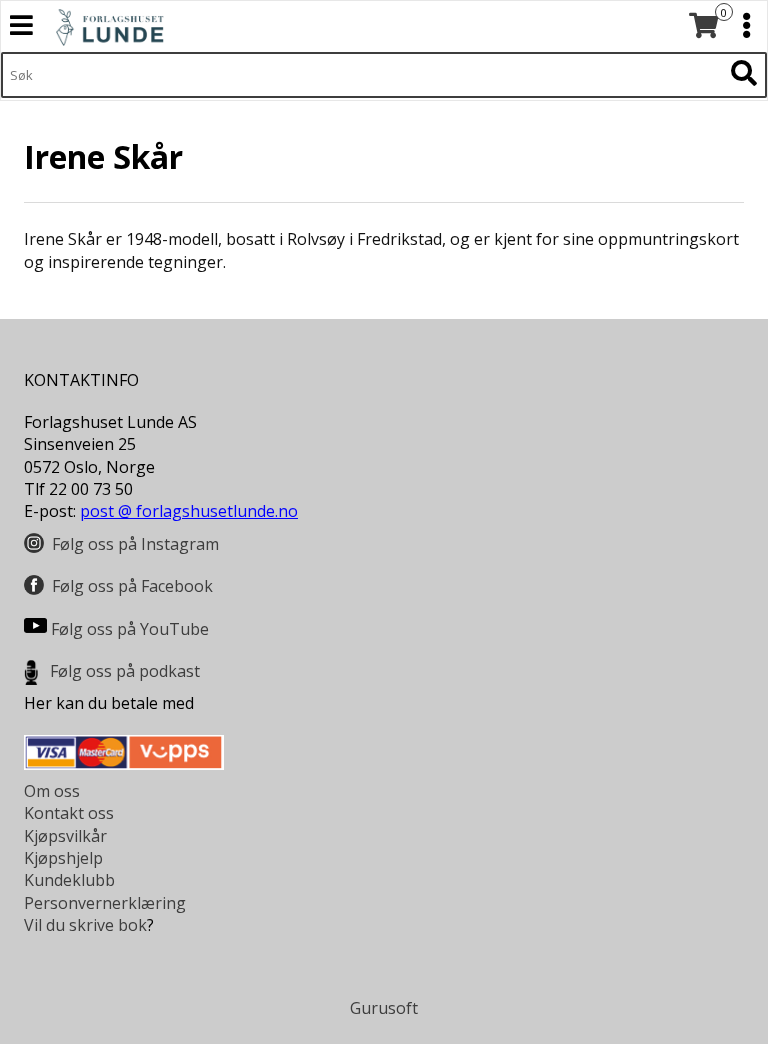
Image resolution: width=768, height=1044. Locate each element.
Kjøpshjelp (63, 858)
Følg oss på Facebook (132, 586)
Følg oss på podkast (125, 671)
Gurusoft (384, 1008)
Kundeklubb (69, 880)
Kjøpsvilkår (65, 836)
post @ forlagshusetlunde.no (189, 511)
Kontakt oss (69, 813)
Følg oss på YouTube (130, 629)
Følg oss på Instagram (135, 544)
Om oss (52, 791)
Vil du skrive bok (85, 925)
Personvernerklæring (105, 903)
